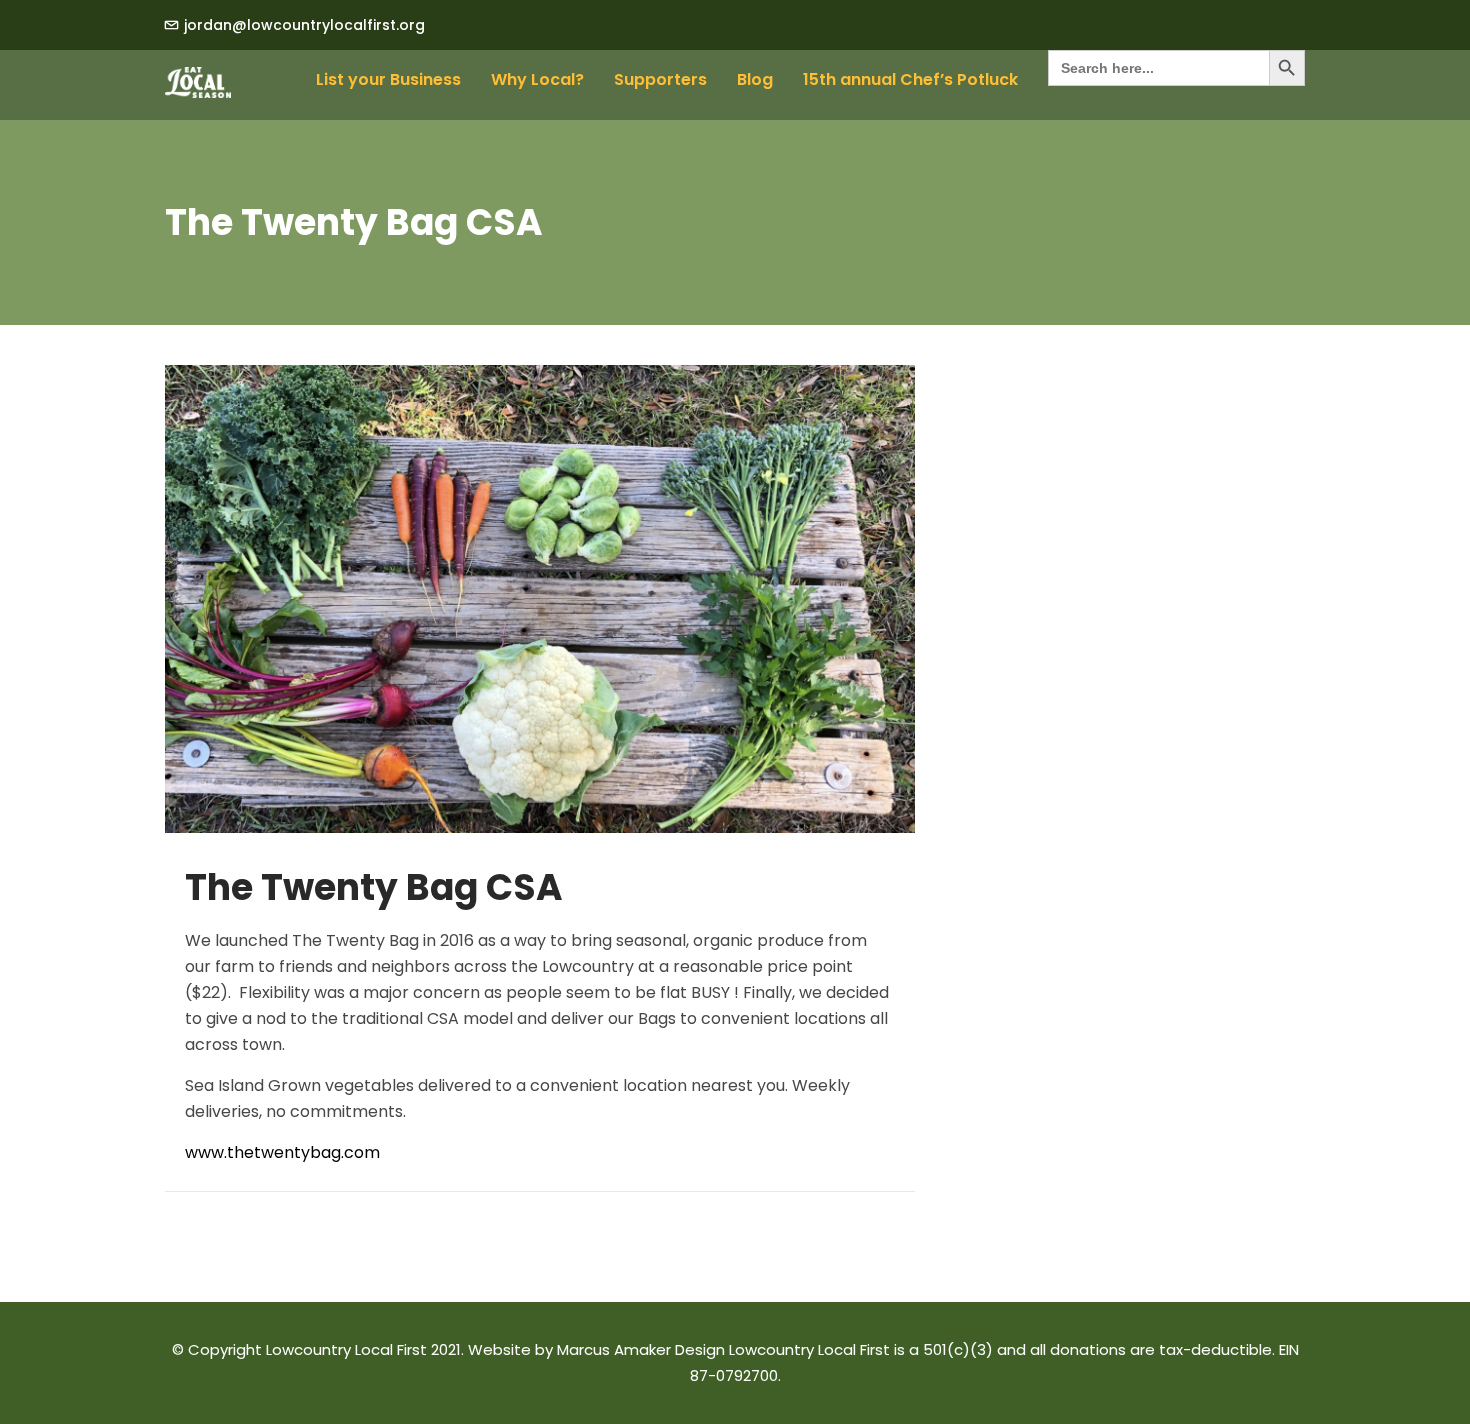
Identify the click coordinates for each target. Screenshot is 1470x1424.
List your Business (388, 79)
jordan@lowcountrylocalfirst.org (304, 25)
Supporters (660, 79)
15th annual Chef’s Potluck (910, 79)
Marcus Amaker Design (641, 1349)
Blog (755, 79)
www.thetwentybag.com (282, 1152)
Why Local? (537, 79)
